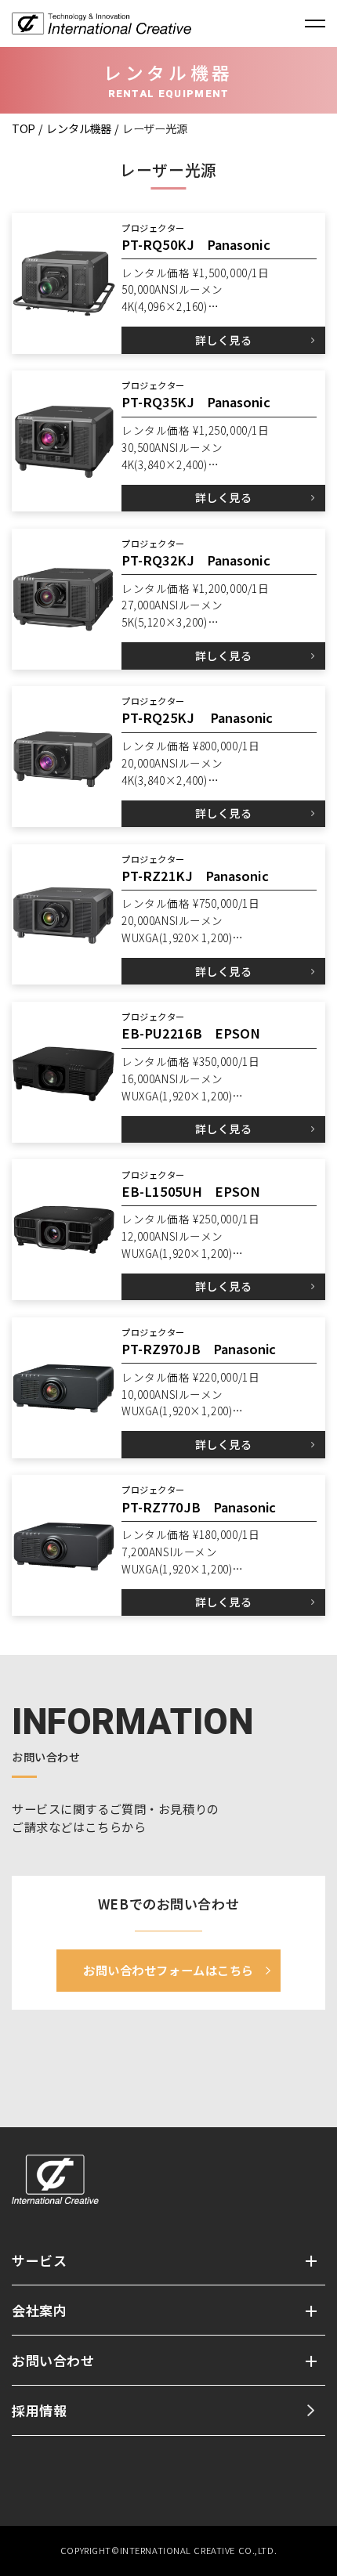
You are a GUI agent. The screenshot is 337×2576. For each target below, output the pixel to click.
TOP (24, 128)
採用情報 (39, 2410)
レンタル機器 (78, 128)
